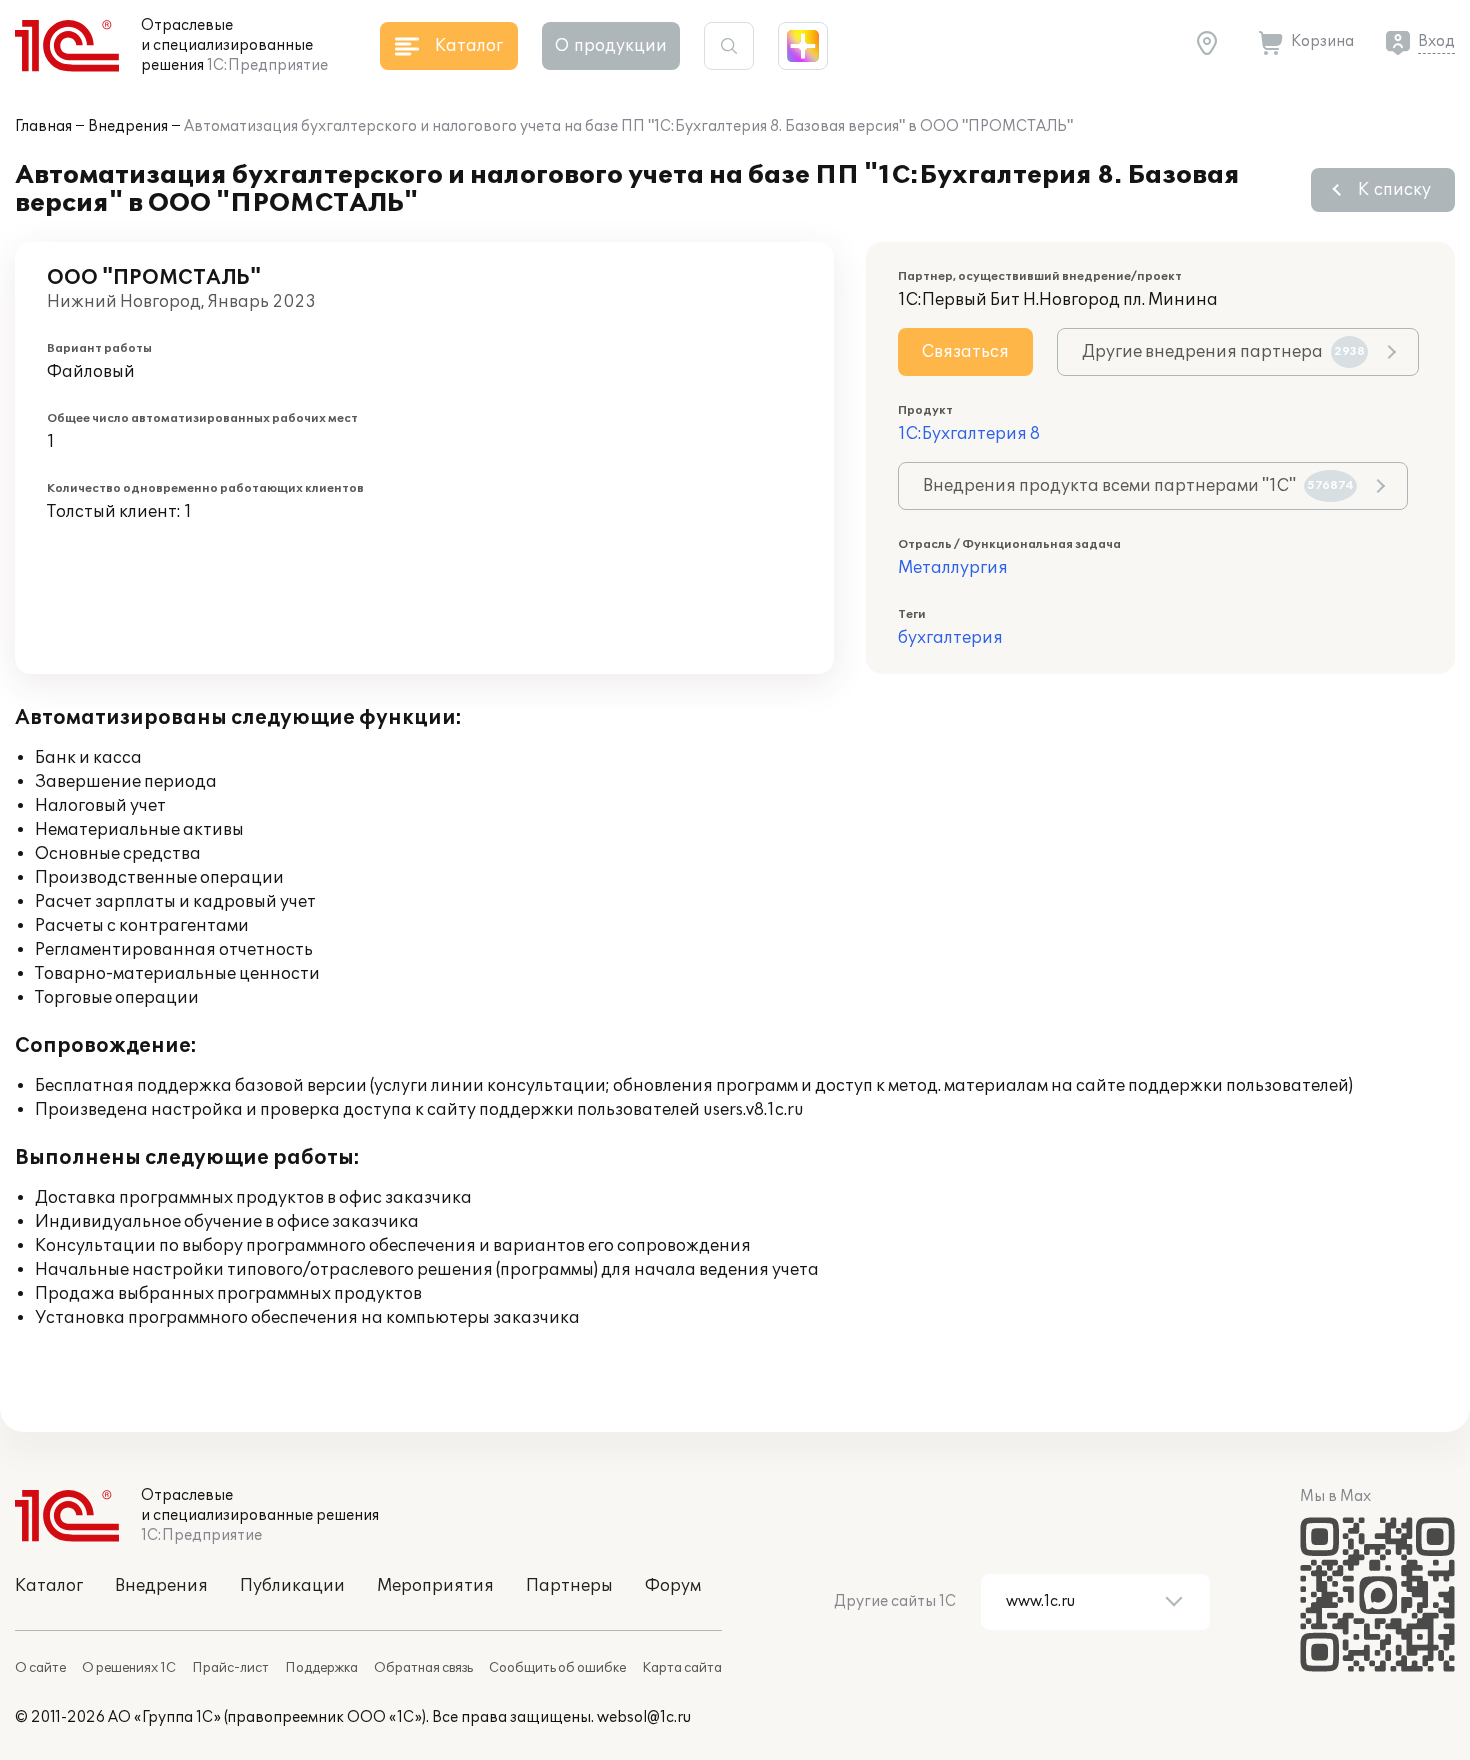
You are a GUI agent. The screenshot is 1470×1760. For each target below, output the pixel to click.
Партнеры (569, 1586)
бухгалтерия (950, 638)
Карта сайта (682, 1668)
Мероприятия (435, 1586)
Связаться (965, 352)
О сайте (40, 1668)
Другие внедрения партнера (1223, 352)
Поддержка (321, 1668)
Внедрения (128, 126)
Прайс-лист (230, 1668)
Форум (673, 1586)
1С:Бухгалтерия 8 (969, 434)
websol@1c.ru (644, 1717)
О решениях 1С (129, 1668)
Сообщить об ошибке (557, 1668)
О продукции (611, 46)
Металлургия (953, 568)
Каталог (49, 1586)
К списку (1394, 190)
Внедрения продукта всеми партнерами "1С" (1138, 486)
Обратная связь (423, 1668)
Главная (43, 126)
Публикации (292, 1586)
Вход (1436, 41)
